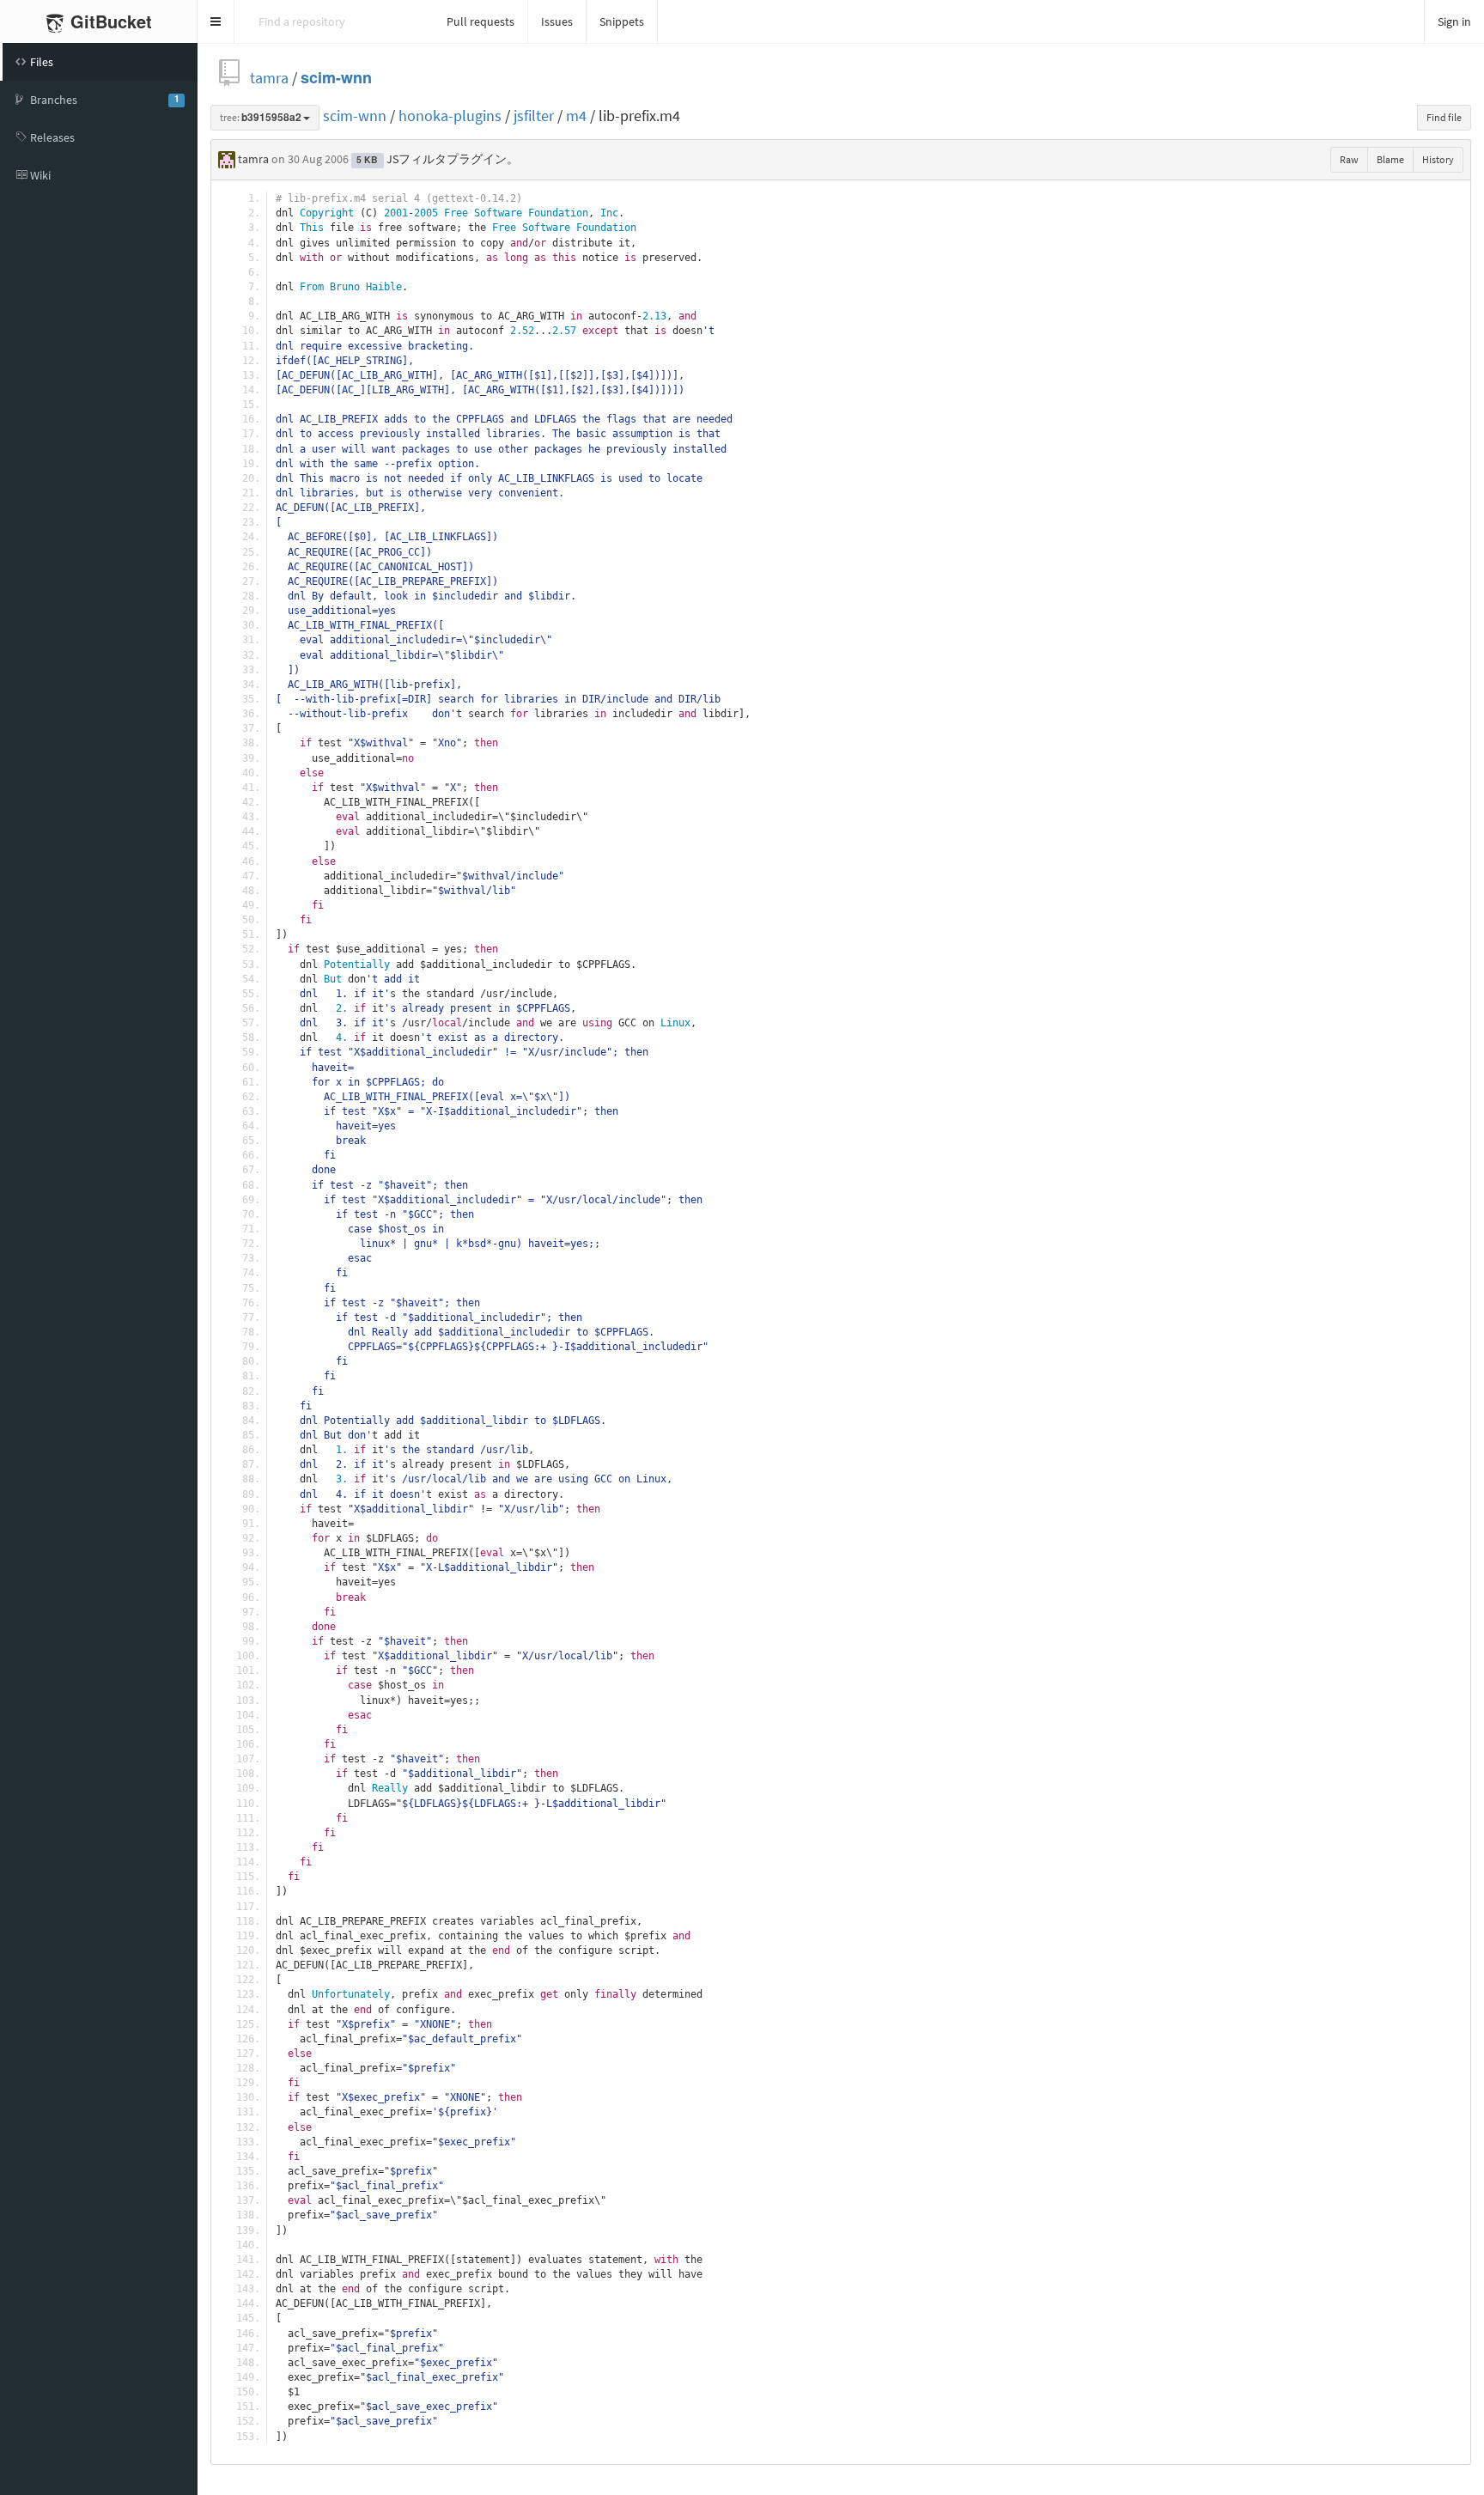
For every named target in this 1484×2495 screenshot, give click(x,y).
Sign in (1454, 21)
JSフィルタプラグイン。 (453, 159)
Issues (557, 21)
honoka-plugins (450, 116)
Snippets (622, 21)
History (1438, 159)
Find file (1444, 117)
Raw (1349, 159)
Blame (1390, 159)
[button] (216, 21)
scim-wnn (336, 78)
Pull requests (480, 21)
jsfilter (534, 116)
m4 (576, 116)
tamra (269, 78)
